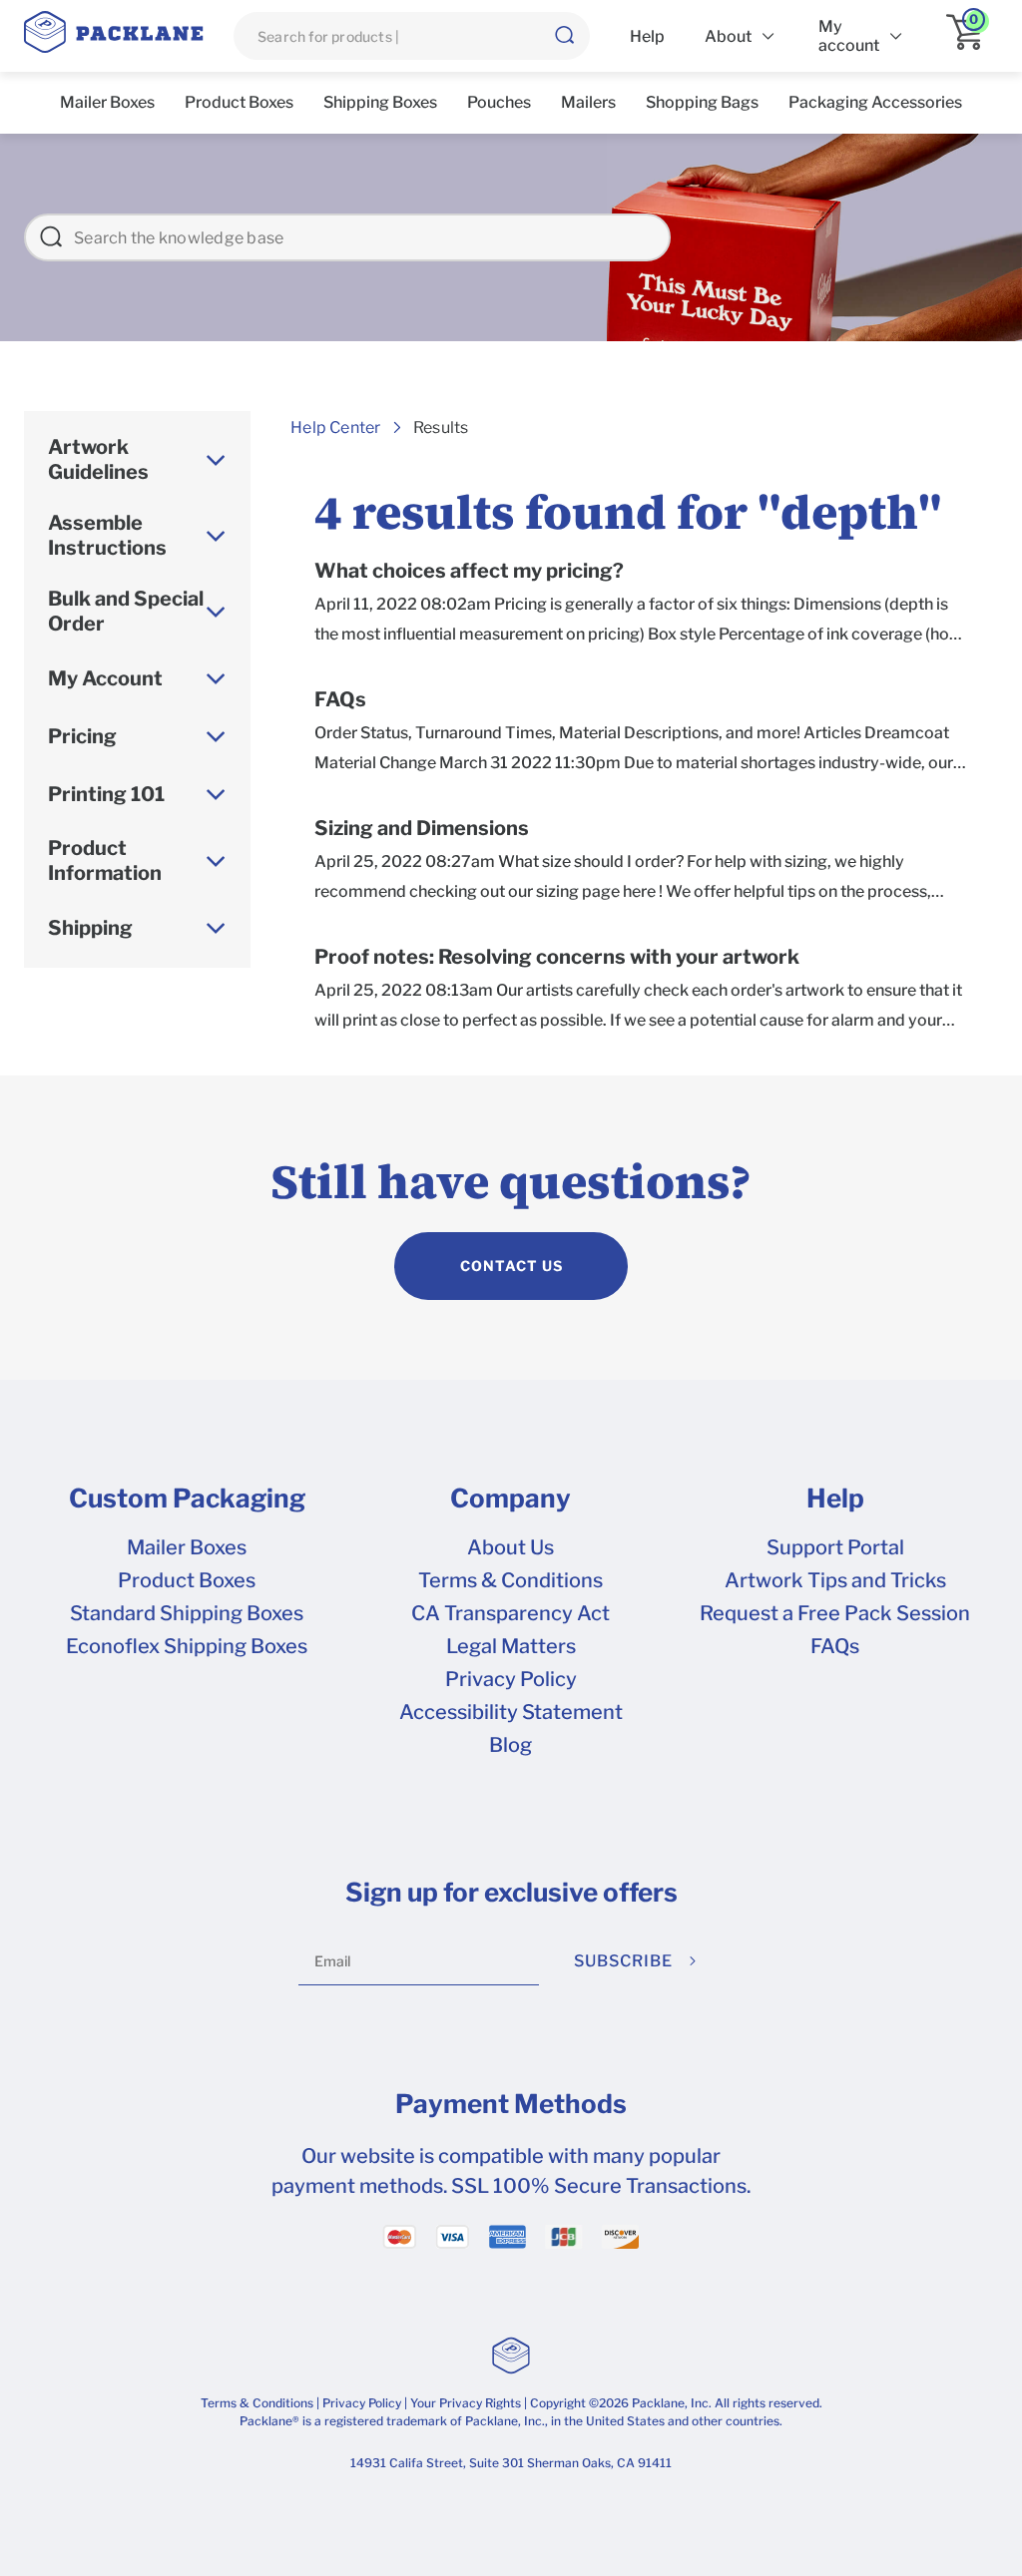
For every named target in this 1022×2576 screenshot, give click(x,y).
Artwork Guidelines (98, 459)
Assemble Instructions (107, 535)
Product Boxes (187, 1580)
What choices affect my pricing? (469, 571)
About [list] (728, 36)
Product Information (105, 860)
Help (835, 1499)
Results (441, 428)
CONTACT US (511, 1266)
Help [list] (647, 36)
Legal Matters (511, 1646)
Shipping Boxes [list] (380, 102)
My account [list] (849, 36)
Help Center (335, 428)
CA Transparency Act (511, 1613)
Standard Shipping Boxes (187, 1613)
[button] (564, 36)
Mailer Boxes (187, 1547)
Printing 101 (106, 794)
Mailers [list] (588, 102)
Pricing (82, 736)
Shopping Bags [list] (702, 102)
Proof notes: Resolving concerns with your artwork (557, 957)
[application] (972, 36)
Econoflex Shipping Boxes (187, 1646)
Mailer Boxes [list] (107, 102)
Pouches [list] (499, 102)
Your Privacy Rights (466, 2403)
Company (511, 1499)
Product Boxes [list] (239, 102)
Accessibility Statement (511, 1712)
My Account (105, 678)
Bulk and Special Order (126, 611)
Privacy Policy (511, 1679)
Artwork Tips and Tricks (835, 1580)
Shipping (90, 928)
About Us (511, 1547)
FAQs (340, 700)
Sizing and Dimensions (422, 829)
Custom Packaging (187, 1499)
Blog (511, 1745)
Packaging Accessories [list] (875, 102)
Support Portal (835, 1547)
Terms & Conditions (511, 1580)
